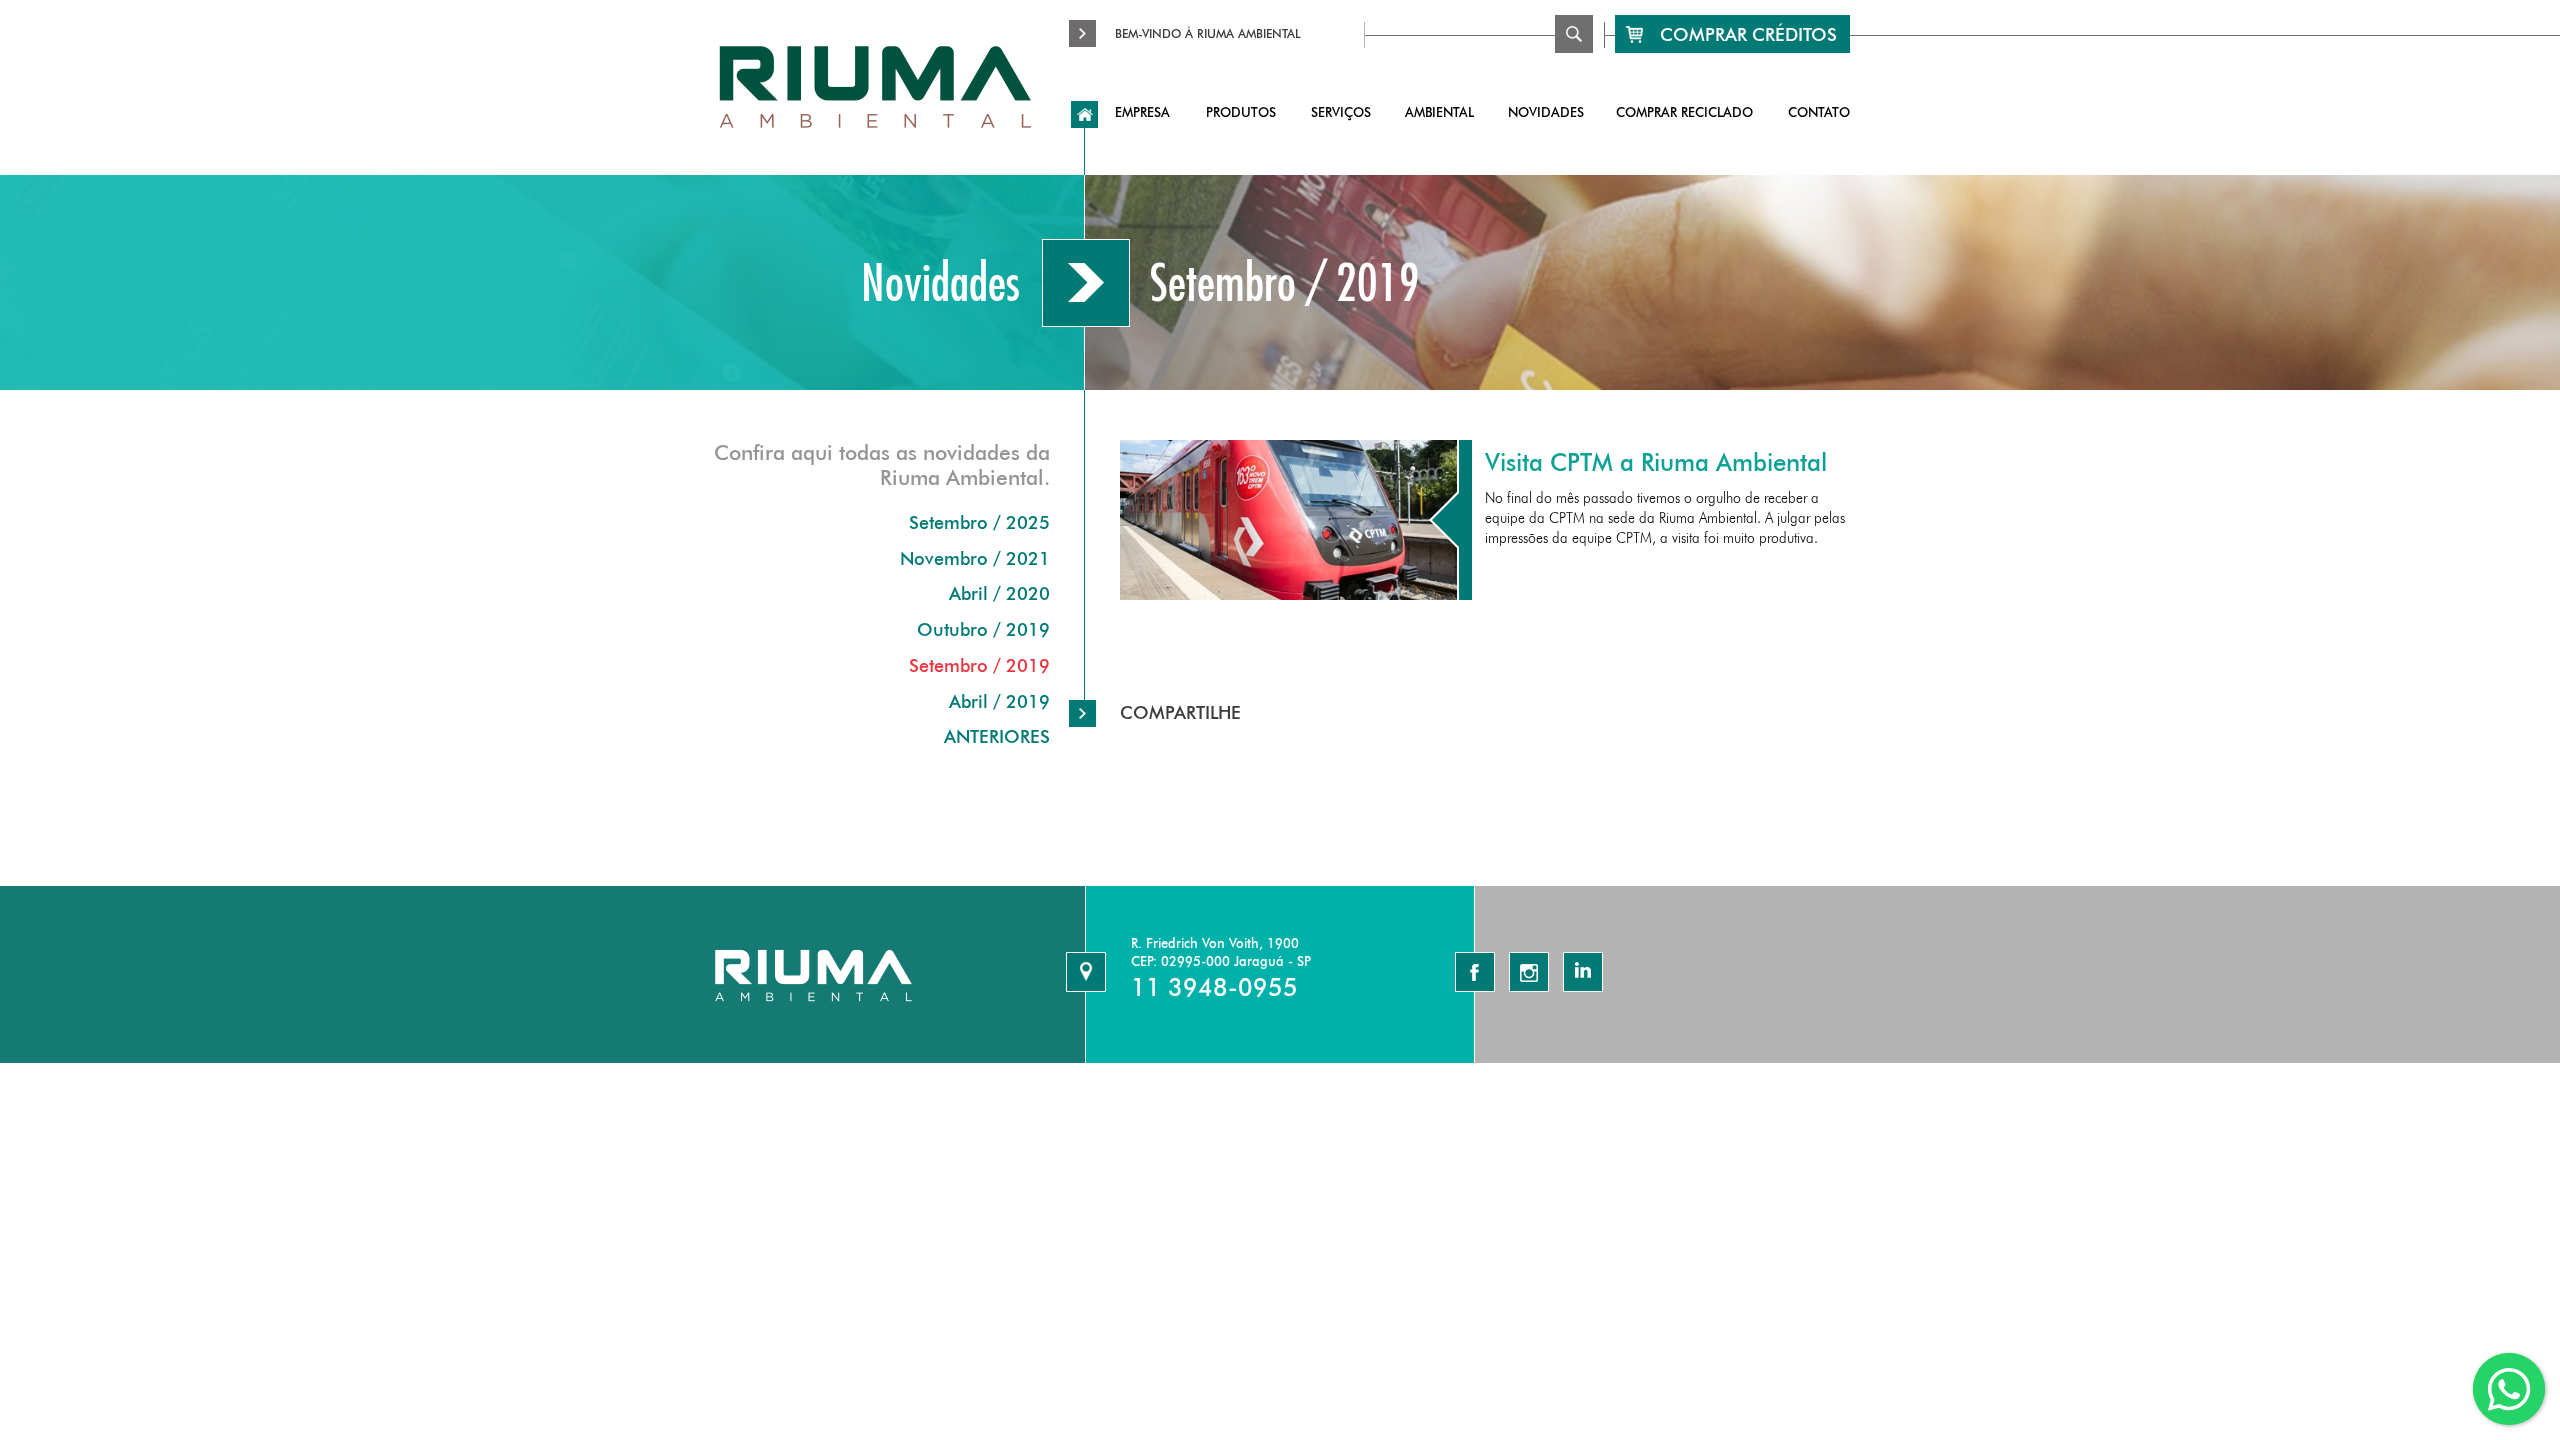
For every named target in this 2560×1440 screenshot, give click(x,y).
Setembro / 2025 (979, 522)
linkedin (1583, 972)
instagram (1529, 972)
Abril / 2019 (999, 701)
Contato (1819, 112)
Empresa (1142, 112)
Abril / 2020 (999, 593)
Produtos (1241, 112)
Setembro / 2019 (979, 665)
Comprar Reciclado (1684, 112)
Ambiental (1439, 112)
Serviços (1341, 112)
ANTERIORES (997, 736)
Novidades (1546, 112)
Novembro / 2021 (975, 558)
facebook (1475, 972)
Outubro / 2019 (983, 629)
